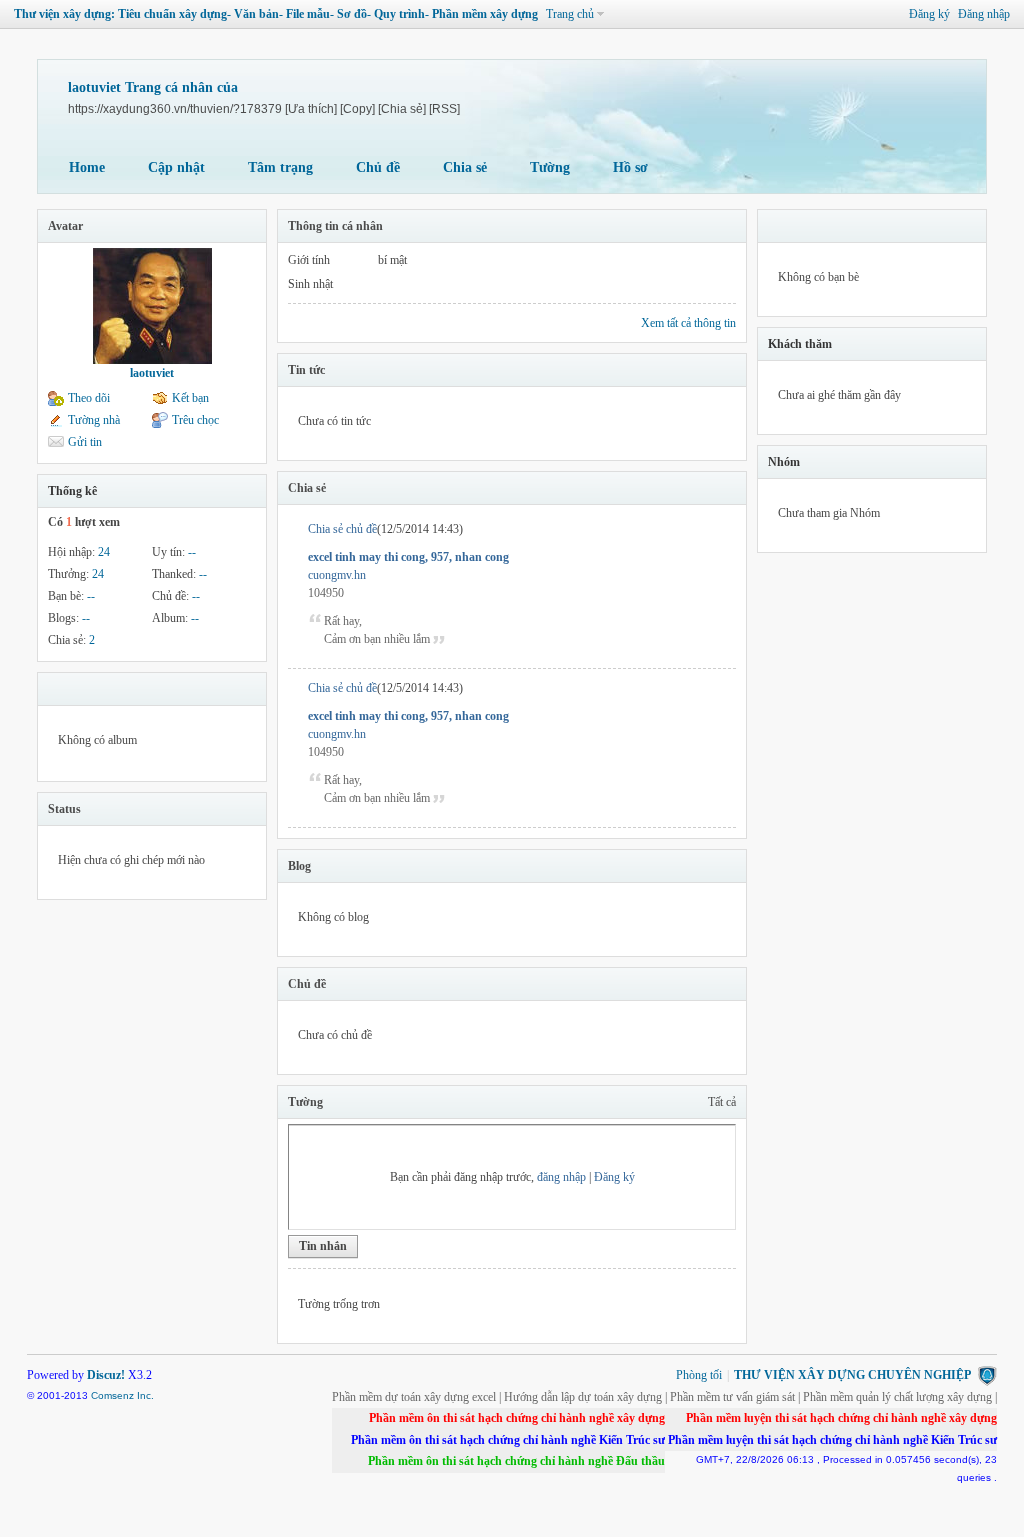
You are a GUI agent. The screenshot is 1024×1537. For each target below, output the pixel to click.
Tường (550, 167)
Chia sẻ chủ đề (342, 529)
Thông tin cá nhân (335, 226)
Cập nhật (176, 167)
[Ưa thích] (311, 108)
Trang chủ (570, 14)
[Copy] (357, 108)
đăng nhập (561, 1177)
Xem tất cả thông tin (688, 323)
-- (192, 552)
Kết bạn (190, 398)
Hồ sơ (630, 167)
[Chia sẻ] (402, 108)
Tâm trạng (280, 167)
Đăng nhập (984, 14)
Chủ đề (378, 167)
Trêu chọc (195, 420)
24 (104, 552)
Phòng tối (699, 1375)
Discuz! (106, 1375)
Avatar (65, 226)
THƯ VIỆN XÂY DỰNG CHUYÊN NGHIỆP (852, 1375)
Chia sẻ (465, 167)
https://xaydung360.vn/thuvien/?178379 (175, 108)
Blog (299, 866)
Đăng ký (929, 14)
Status (64, 809)
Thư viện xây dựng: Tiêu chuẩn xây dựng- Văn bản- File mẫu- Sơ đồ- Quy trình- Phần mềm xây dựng (276, 14)
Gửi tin (85, 442)
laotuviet (152, 373)
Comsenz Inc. (122, 1395)
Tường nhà (94, 420)
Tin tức (306, 370)
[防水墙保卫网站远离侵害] (987, 1375)
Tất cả (722, 1102)
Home (87, 167)
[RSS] (444, 108)
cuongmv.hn (337, 575)
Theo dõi (89, 398)
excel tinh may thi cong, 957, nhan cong (408, 557)
